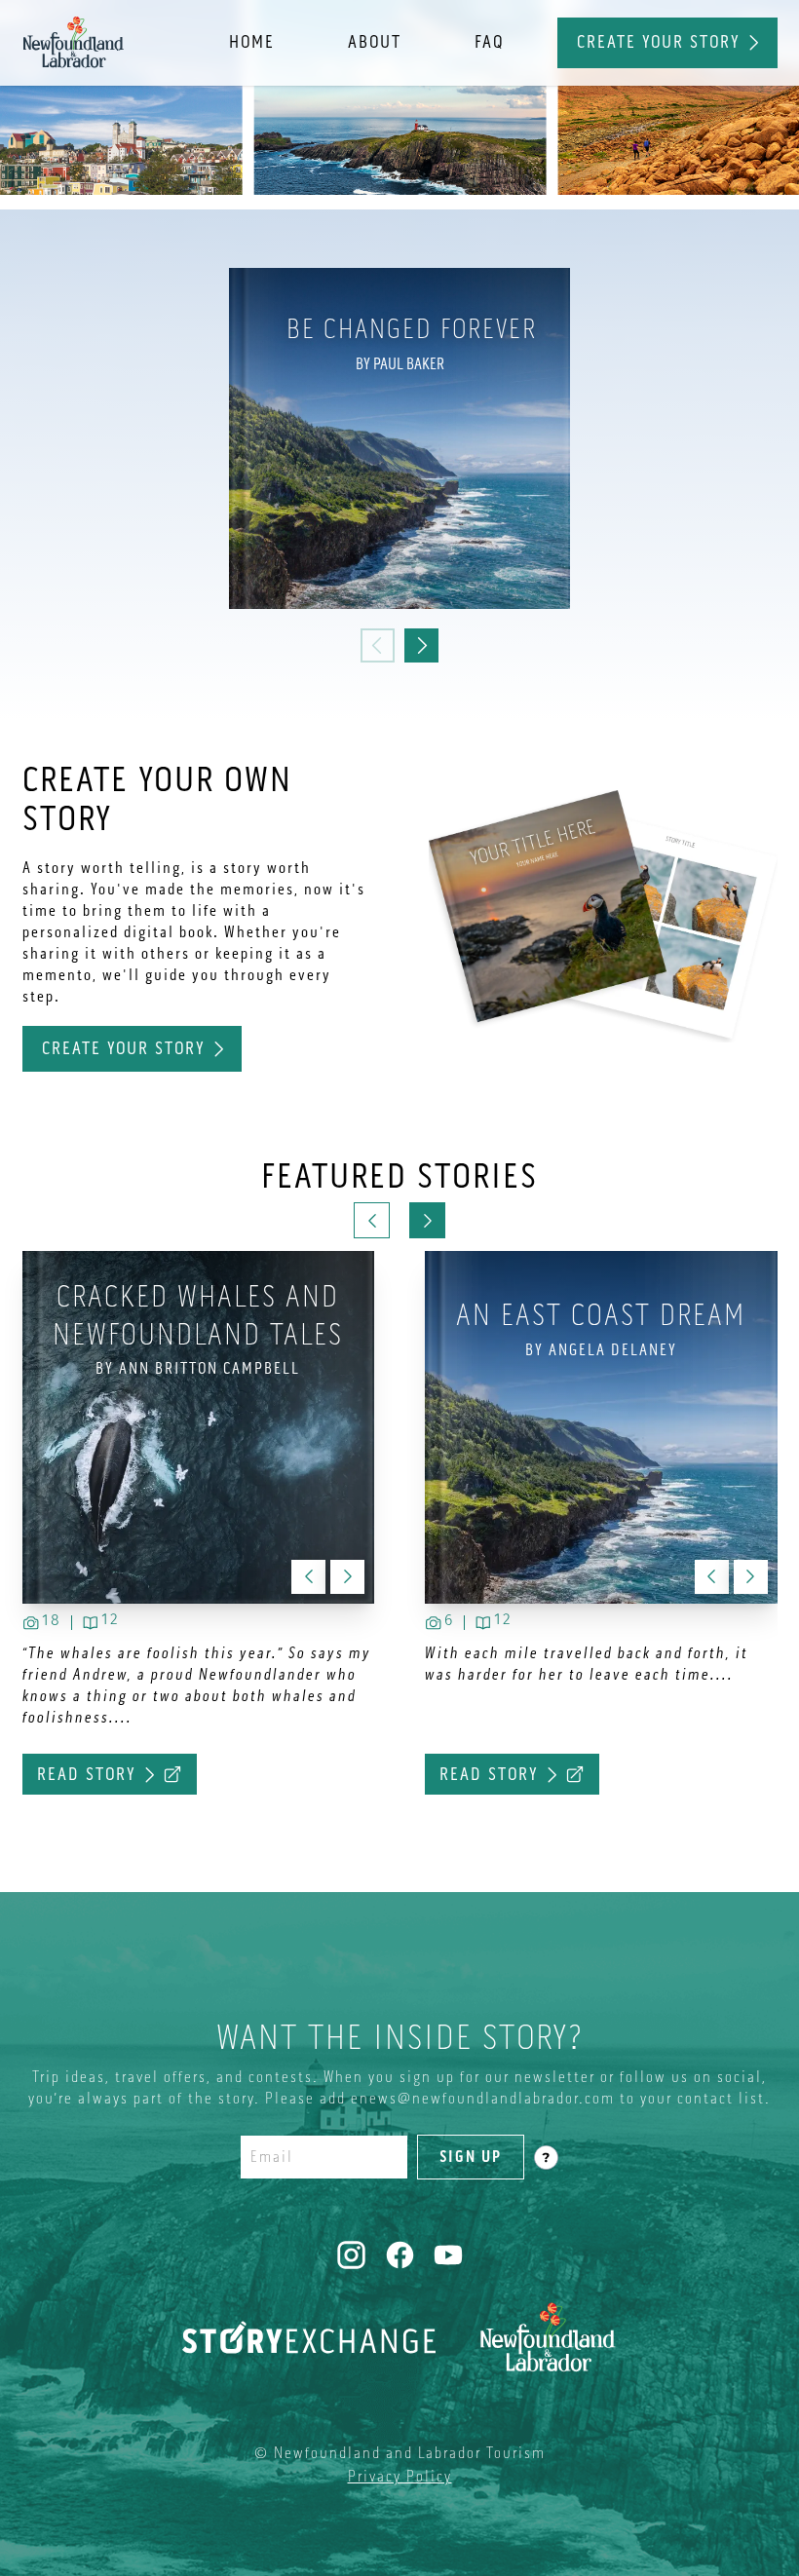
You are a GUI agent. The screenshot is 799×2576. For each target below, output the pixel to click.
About (375, 42)
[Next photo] (751, 1577)
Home (252, 42)
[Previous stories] (372, 1220)
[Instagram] (351, 2255)
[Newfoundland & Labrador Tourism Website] (548, 2337)
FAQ (489, 42)
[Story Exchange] (309, 2337)
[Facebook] (400, 2255)
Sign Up (471, 2157)
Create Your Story (659, 42)
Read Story (489, 1774)
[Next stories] (427, 1220)
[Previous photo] (712, 1577)
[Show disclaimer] (546, 2158)
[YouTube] (449, 2255)
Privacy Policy (400, 2477)
